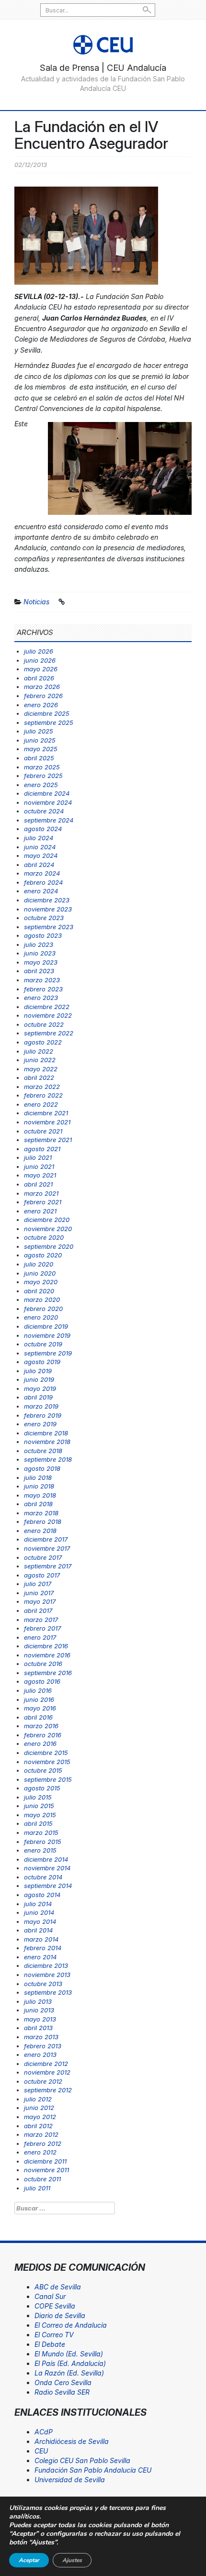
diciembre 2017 (46, 1539)
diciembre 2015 (46, 1753)
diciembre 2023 (47, 900)
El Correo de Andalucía (71, 2325)
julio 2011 (37, 2188)
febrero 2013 (43, 2046)
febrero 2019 (43, 1415)
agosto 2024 (43, 829)
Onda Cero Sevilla (63, 2382)
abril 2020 (39, 1291)
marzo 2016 (41, 1726)
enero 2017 (40, 1637)
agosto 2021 (42, 1149)
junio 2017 (39, 1593)
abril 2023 (39, 971)
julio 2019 (38, 1371)
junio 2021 (39, 1166)
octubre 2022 (44, 1024)
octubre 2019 (43, 1344)
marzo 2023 (42, 980)
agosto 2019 (42, 1362)
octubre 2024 (44, 811)
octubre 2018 (43, 1451)
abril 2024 (39, 865)
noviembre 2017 (47, 1548)
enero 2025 (41, 785)
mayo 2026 (41, 669)
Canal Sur (50, 2296)
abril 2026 (39, 678)
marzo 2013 (41, 2037)
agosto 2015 (42, 1788)
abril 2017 (38, 1610)
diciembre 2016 (46, 1646)
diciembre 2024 (47, 793)
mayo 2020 (41, 1282)
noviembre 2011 (46, 2170)
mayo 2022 (41, 1069)
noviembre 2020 (48, 1229)
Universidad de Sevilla (70, 2480)
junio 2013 (39, 2010)
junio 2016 (39, 1699)
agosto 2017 (42, 1575)
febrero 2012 (43, 2143)
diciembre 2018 (46, 1433)
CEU (41, 2451)
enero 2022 (41, 1104)
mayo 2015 (40, 1815)
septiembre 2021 (48, 1140)
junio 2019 (39, 1379)
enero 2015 (40, 1850)
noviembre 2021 (47, 1122)
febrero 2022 (43, 1095)
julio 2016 (38, 1690)
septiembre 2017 (48, 1566)
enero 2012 (40, 2152)
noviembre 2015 (47, 1762)
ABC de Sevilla (58, 2287)
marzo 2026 (42, 687)
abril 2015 (38, 1823)
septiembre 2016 (48, 1673)
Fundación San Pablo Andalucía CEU (93, 2470)
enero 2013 (40, 2054)
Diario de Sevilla (60, 2315)
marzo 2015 (41, 1832)
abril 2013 (38, 2028)
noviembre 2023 (48, 909)
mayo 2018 (40, 1495)
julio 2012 (38, 2099)
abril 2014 (38, 1930)
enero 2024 (41, 891)
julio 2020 (39, 1264)
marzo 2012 (41, 2134)
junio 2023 (40, 953)
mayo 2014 (40, 1921)
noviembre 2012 (47, 2072)
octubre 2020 (44, 1237)
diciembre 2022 (47, 1007)
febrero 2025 (43, 776)
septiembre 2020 (49, 1246)
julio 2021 (38, 1157)
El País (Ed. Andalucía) (70, 2363)
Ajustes (72, 2560)
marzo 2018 (41, 1513)
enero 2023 (41, 998)
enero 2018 (40, 1531)
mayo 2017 (40, 1601)
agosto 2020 (43, 1255)
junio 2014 (39, 1912)
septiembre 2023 (49, 927)
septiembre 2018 (48, 1459)
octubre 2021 (43, 1131)
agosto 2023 (43, 935)
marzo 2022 (42, 1087)
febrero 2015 (43, 1842)
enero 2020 (41, 1317)
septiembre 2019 (48, 1353)
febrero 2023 (43, 989)
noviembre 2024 (48, 802)
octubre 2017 (43, 1557)
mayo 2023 (41, 962)
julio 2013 (38, 2001)
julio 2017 (38, 1584)
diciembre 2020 (47, 1220)
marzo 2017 (41, 1620)
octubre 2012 (43, 2081)
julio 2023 (39, 944)
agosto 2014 (42, 1895)
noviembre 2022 (48, 1015)
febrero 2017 (42, 1628)
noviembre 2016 (47, 1655)
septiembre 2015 (48, 1779)
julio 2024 (39, 838)
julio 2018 (38, 1477)
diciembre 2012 (46, 2064)
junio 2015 (39, 1806)
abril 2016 (38, 1717)
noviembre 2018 (47, 1442)
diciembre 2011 (45, 2161)
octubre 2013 (43, 1984)
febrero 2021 (43, 1202)
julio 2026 (39, 651)
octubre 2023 (44, 918)
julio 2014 (38, 1904)
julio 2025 (39, 731)
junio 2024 (40, 847)
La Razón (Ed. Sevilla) (69, 2373)
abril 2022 (39, 1077)
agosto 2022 (43, 1042)
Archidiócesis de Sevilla (72, 2441)
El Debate (50, 2344)
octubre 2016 (43, 1664)
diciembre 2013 (46, 1965)
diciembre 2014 (46, 1859)
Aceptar (29, 2560)
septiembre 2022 (49, 1033)
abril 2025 (39, 758)
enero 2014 (40, 1957)
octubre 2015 (43, 1770)
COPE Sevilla (55, 2306)
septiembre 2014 (48, 1886)
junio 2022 (40, 1060)
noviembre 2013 (47, 1975)
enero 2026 (41, 705)
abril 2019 (38, 1397)
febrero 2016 (43, 1735)
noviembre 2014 (47, 1868)
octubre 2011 (42, 2179)
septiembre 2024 (49, 820)
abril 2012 (38, 2126)
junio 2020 (40, 1273)
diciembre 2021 (46, 1113)
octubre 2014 (43, 1877)
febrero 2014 (43, 1948)
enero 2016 (40, 1743)
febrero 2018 (43, 1521)
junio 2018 (39, 1486)
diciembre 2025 (47, 713)
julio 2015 (38, 1797)
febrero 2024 (43, 882)
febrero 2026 (43, 696)
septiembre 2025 (49, 722)
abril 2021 (38, 1184)
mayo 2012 (40, 2117)
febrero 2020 (43, 1309)
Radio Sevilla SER (62, 2392)
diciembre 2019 (46, 1326)
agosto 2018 (42, 1468)
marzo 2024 (42, 873)
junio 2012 (39, 2108)
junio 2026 (40, 660)
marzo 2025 (42, 767)
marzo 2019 (41, 1406)
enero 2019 (40, 1424)
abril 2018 (38, 1504)
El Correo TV (54, 2335)
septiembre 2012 (48, 2090)
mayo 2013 (40, 2019)
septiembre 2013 (48, 1992)
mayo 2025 (41, 749)
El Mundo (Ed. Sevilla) (69, 2354)
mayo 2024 (41, 855)
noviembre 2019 (47, 1335)
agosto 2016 (42, 1681)
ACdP (44, 2432)
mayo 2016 (40, 1708)
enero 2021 (40, 1211)
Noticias (36, 602)
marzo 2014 (41, 1939)
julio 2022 (39, 1051)
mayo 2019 (40, 1388)
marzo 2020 (42, 1299)
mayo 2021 (40, 1175)
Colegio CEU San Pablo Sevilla (82, 2460)
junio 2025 (40, 740)
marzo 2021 (41, 1193)
